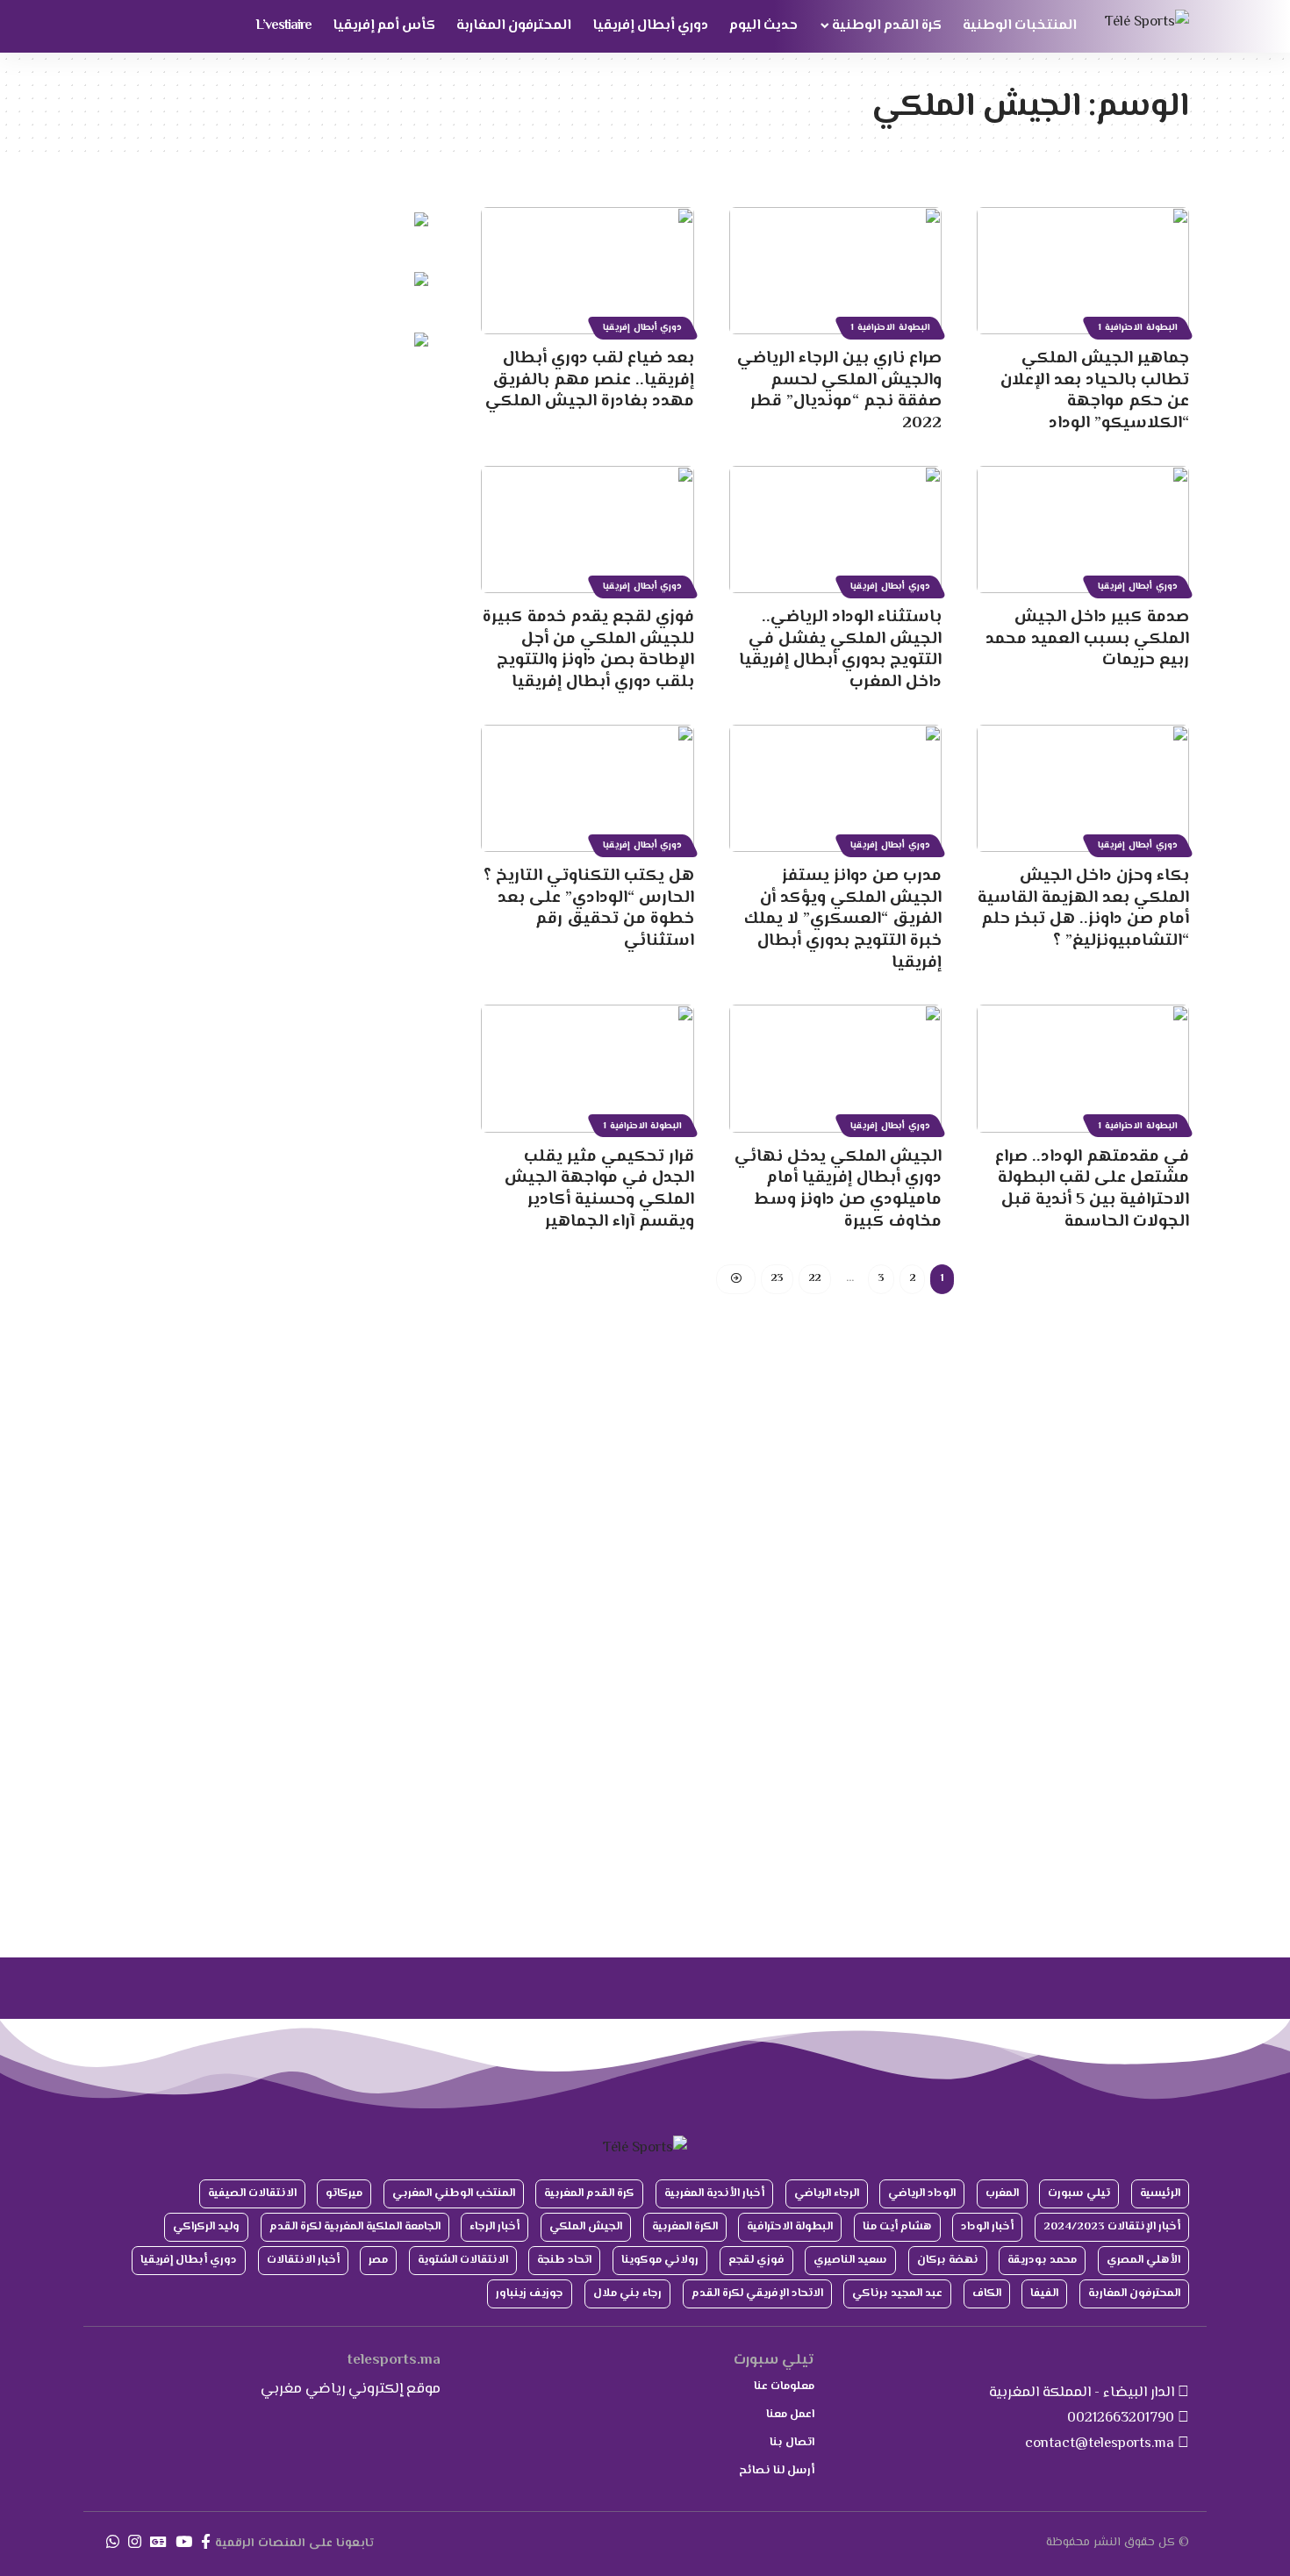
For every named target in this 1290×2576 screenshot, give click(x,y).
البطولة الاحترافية (790, 2227)
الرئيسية (1160, 2193)
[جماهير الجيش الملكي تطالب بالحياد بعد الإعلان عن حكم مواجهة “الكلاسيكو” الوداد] (1083, 271)
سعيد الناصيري (850, 2260)
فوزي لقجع (756, 2260)
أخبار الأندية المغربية (714, 2193)
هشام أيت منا (897, 2227)
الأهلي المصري (1143, 2260)
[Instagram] (135, 2542)
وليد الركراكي (206, 2227)
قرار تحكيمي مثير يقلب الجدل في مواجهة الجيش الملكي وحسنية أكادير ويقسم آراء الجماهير (599, 1189)
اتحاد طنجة (564, 2260)
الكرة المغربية (685, 2227)
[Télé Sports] (1147, 27)
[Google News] (158, 2542)
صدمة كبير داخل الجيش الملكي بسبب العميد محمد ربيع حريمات (1087, 639)
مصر (378, 2260)
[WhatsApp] (113, 2542)
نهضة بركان (948, 2260)
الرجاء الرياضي (827, 2193)
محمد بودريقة (1042, 2260)
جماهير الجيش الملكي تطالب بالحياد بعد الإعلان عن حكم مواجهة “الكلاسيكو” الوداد (1095, 391)
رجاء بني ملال (627, 2293)
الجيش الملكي (586, 2227)
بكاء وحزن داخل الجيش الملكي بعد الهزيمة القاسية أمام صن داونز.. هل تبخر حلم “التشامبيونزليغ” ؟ (1083, 909)
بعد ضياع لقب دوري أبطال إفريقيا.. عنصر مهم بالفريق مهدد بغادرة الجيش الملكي (590, 380)
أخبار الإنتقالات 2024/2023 (1112, 2227)
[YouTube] (184, 2542)
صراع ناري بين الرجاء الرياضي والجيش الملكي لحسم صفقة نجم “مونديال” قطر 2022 (839, 391)
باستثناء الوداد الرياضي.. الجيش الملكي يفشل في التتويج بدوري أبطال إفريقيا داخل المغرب (840, 650)
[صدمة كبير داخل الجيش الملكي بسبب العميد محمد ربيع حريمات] (1083, 530)
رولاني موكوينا (660, 2260)
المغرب (1002, 2193)
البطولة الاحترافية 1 (1138, 328)
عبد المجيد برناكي (897, 2293)
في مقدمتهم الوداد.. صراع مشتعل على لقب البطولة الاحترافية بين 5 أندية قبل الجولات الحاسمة (1092, 1189)
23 (777, 1278)
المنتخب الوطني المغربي (454, 2193)
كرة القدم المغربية (589, 2193)
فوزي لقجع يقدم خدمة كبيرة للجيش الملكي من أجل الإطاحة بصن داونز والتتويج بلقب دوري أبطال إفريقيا (588, 650)
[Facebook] (206, 2542)
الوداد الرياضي (922, 2193)
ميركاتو (344, 2193)
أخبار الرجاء (494, 2227)
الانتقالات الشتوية (463, 2260)
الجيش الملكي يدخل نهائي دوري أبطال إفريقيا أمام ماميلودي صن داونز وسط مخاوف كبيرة (838, 1189)
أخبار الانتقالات (303, 2260)
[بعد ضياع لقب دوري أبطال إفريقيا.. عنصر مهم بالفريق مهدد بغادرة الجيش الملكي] (587, 271)
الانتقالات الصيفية (252, 2193)
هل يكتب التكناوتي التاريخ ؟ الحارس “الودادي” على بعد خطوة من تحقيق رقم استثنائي (589, 909)
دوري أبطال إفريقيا (643, 328)
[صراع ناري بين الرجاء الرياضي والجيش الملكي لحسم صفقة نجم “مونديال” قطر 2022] (835, 271)
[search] (114, 26)
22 (815, 1278)
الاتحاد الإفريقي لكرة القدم (757, 2293)
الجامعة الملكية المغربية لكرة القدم (355, 2227)
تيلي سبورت (1079, 2193)
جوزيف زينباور (530, 2293)
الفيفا (1044, 2293)
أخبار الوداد (987, 2227)
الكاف (987, 2293)
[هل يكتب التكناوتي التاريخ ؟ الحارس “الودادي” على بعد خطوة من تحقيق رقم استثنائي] (587, 788)
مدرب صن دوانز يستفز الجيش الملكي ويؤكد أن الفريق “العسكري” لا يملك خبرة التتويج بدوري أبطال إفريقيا (843, 919)
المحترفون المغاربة (1134, 2293)
